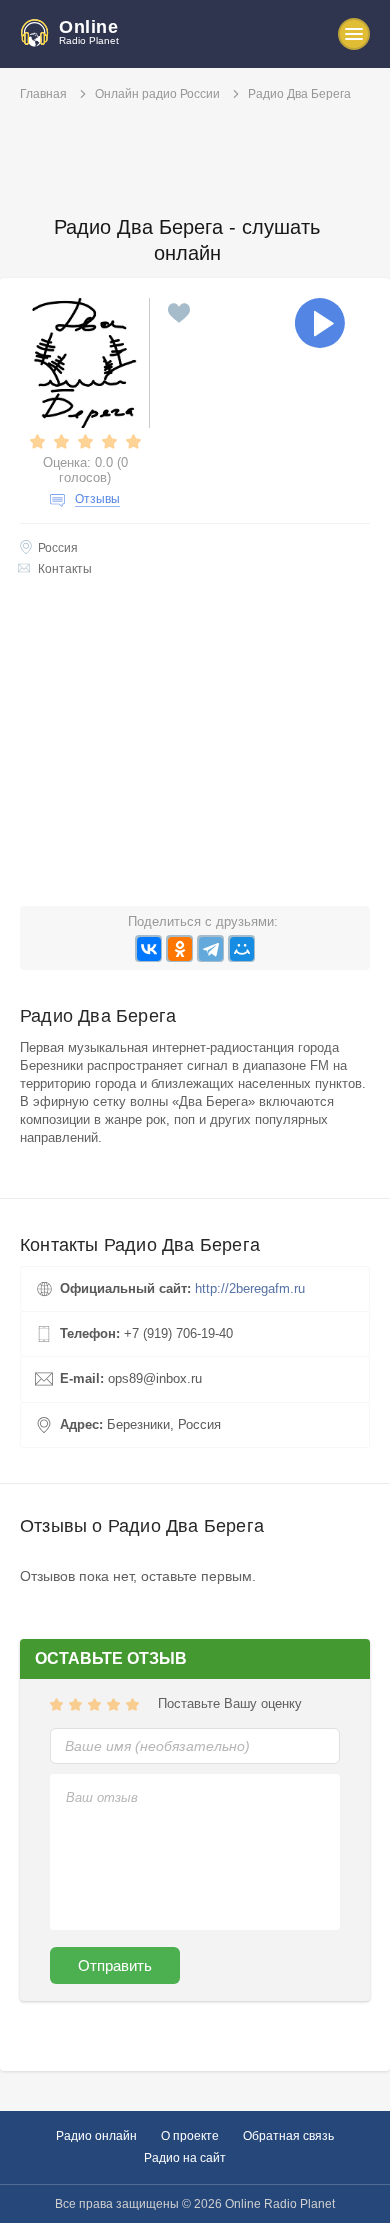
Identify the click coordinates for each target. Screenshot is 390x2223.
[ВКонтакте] (148, 948)
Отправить (115, 1965)
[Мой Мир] (241, 948)
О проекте (190, 2136)
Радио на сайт (185, 2158)
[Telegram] (210, 948)
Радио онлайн (96, 2136)
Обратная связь (288, 2136)
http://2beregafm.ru (250, 1288)
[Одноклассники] (179, 948)
